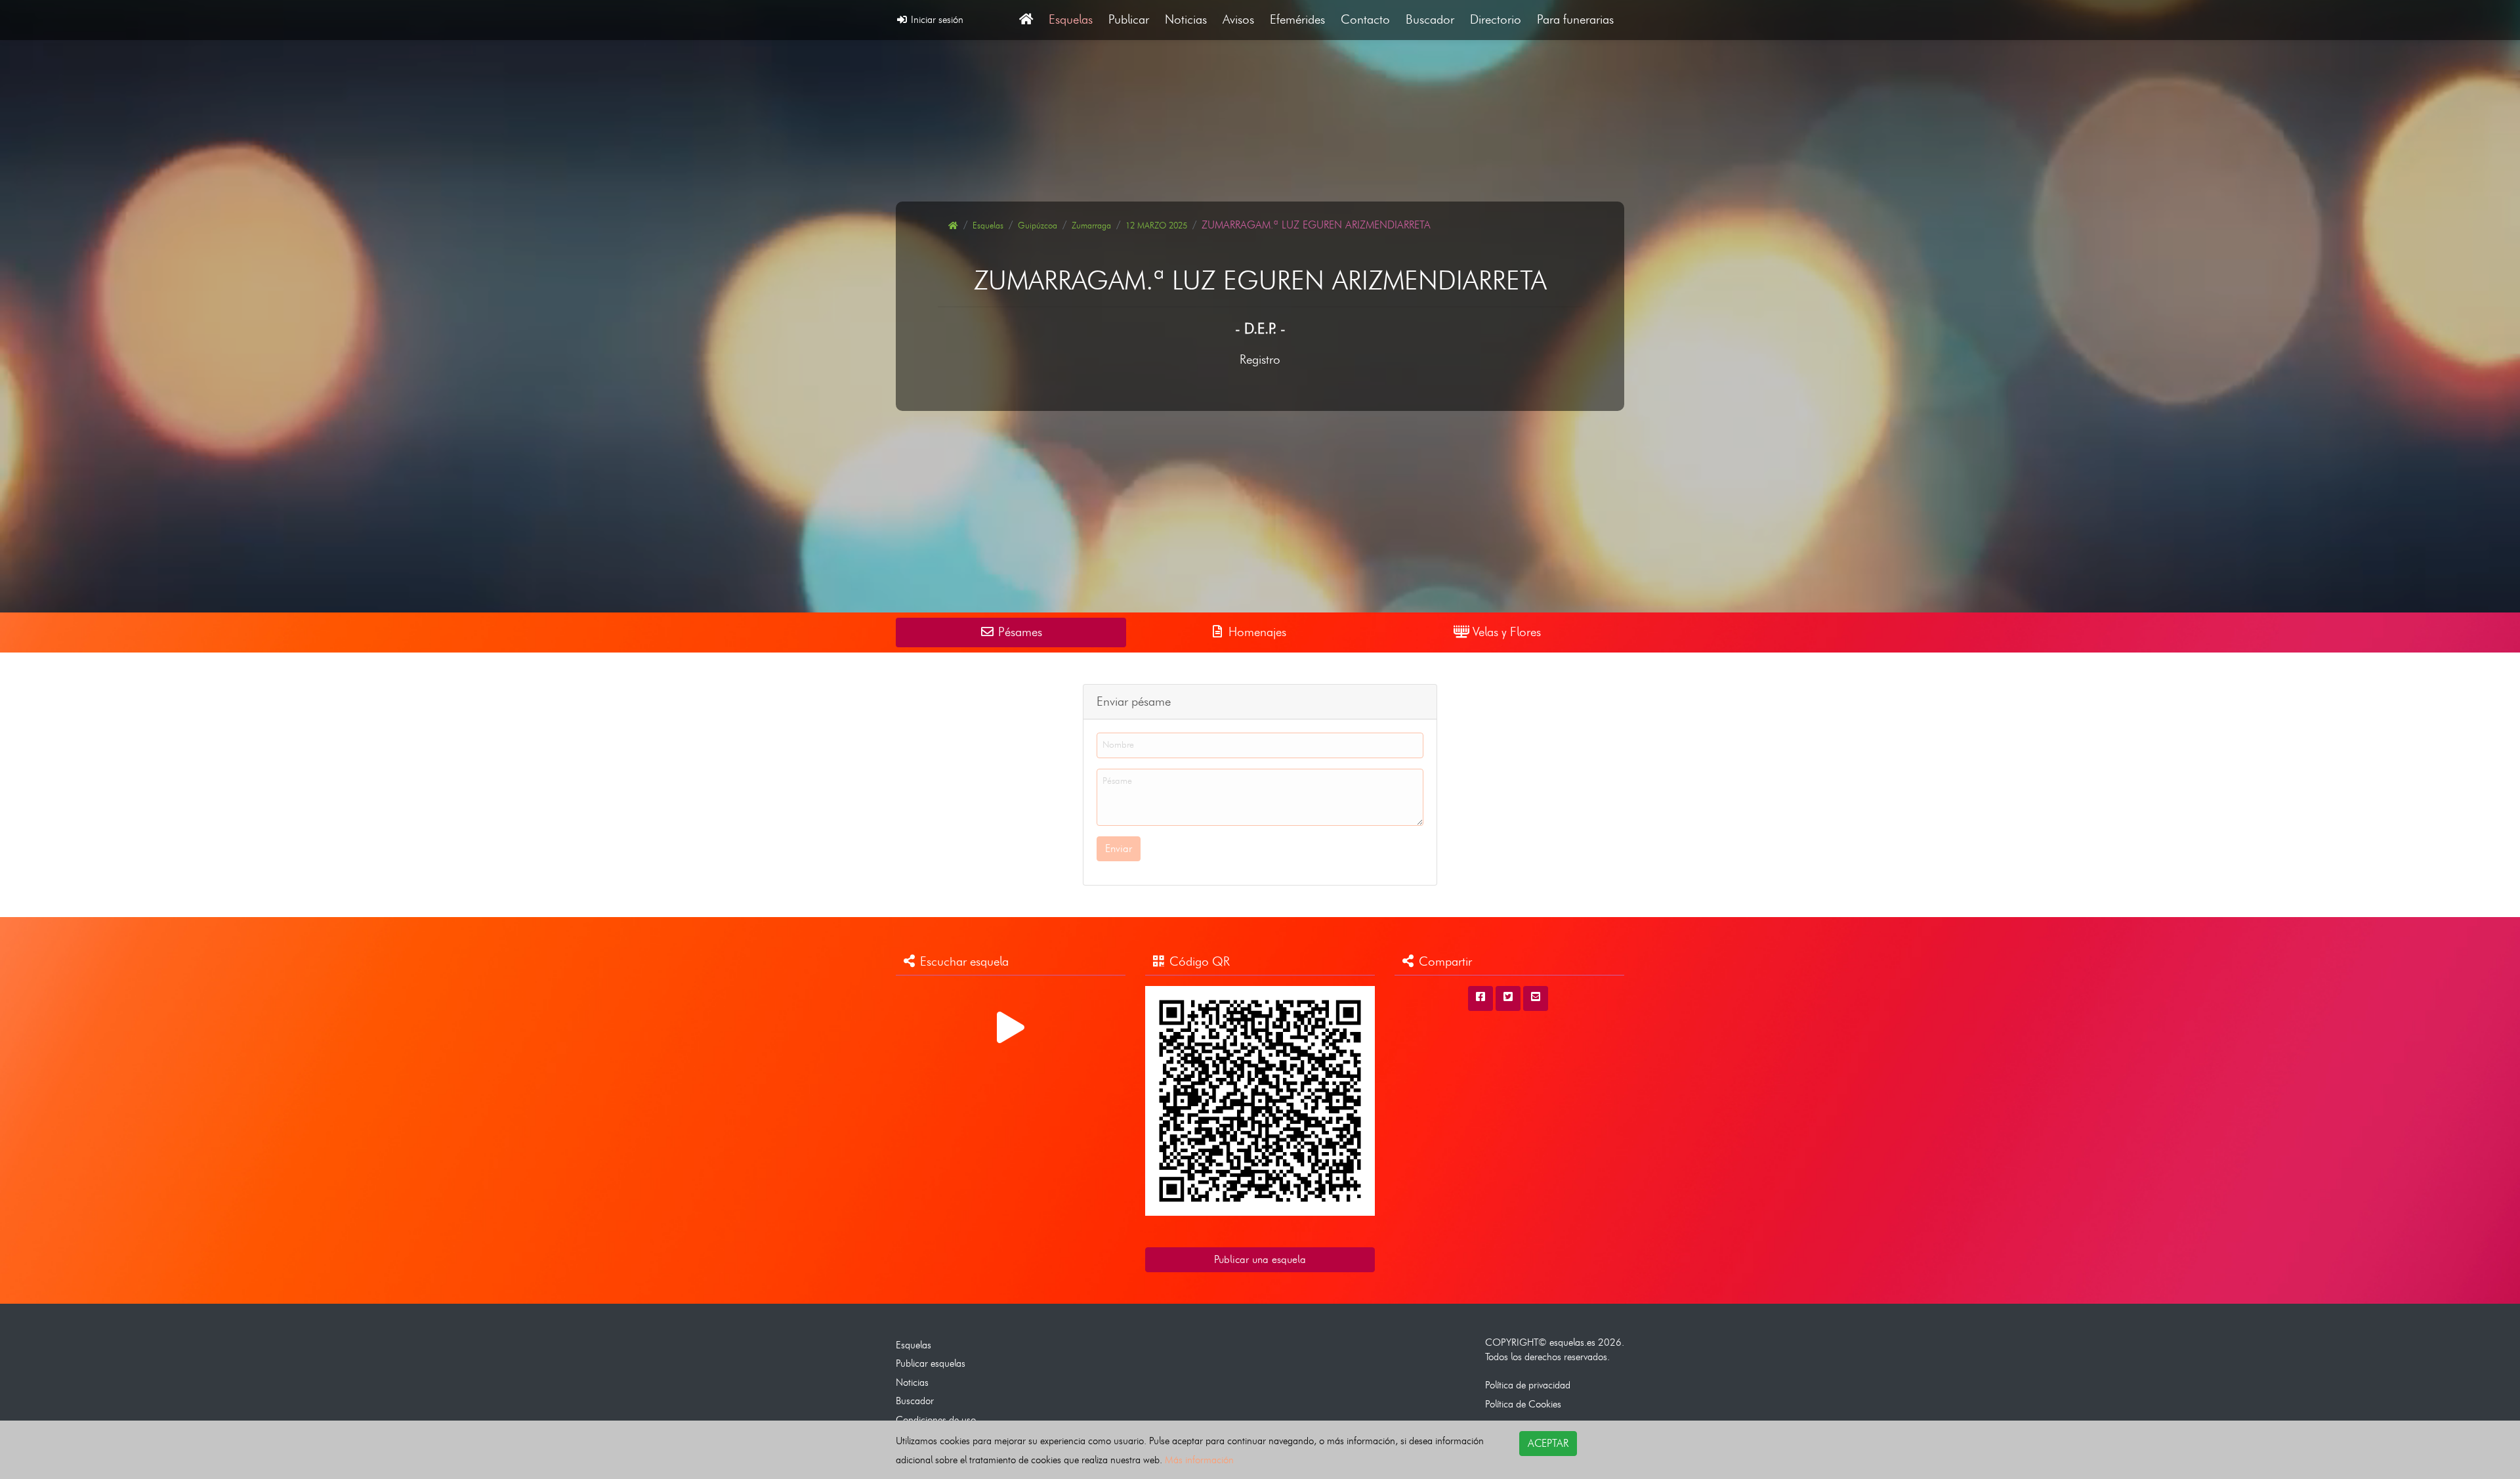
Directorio (1496, 19)
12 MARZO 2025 (1156, 225)
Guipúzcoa (1038, 225)
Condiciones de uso (936, 1420)
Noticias (1186, 19)
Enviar (1119, 848)
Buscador (1430, 19)
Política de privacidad (1528, 1385)
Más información (1199, 1460)
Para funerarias (1575, 19)
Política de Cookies (1523, 1404)
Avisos (1238, 19)
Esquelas (1071, 19)
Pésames (1018, 632)
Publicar (1129, 19)
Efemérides (1297, 19)
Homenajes (1256, 632)
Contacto (1365, 19)
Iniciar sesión (936, 19)
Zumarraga (1091, 225)
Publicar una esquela (1260, 1259)
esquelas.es (1572, 1342)
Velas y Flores (1505, 632)
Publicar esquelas (931, 1363)
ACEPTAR (1548, 1443)
